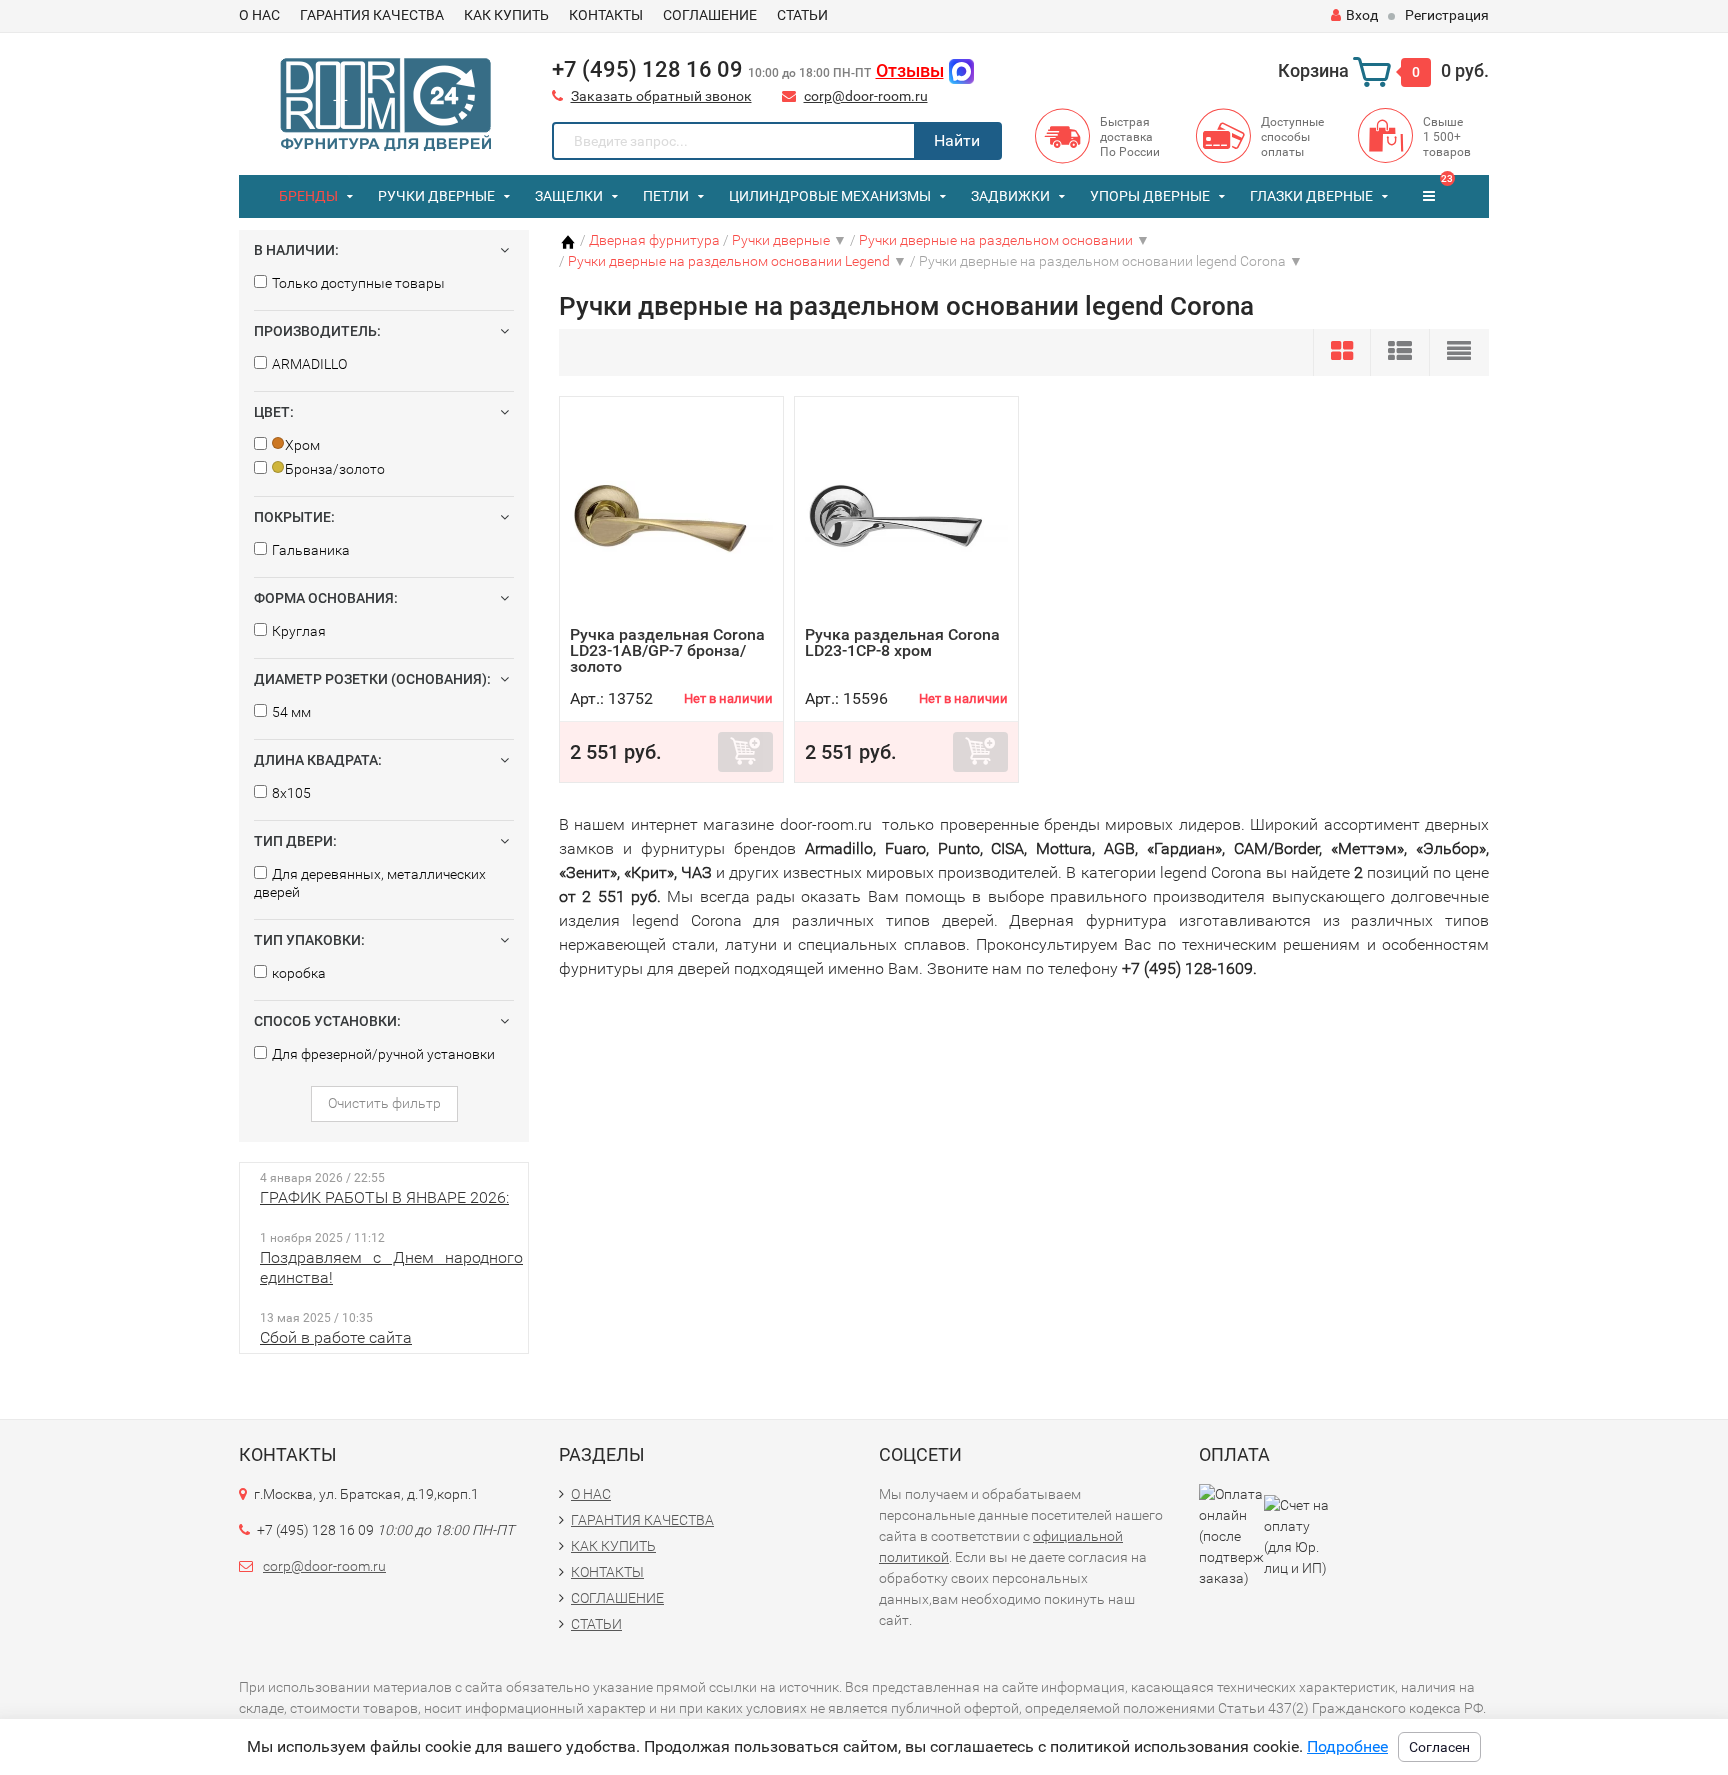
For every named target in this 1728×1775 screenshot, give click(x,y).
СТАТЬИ (802, 15)
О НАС (259, 15)
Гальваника (311, 550)
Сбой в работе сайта (336, 1337)
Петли (666, 196)
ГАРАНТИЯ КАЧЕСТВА (372, 15)
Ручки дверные (436, 196)
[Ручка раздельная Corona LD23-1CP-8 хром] (906, 516)
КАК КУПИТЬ (506, 15)
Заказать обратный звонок (661, 96)
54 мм (291, 712)
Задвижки (1010, 196)
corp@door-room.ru (866, 96)
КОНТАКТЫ (606, 15)
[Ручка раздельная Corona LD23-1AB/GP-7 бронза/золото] (671, 516)
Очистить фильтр (384, 1103)
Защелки (569, 196)
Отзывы (910, 70)
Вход (1362, 15)
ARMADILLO (309, 364)
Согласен (1439, 1747)
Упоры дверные (1150, 196)
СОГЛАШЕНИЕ (710, 15)
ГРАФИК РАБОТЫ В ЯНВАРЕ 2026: (384, 1197)
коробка (299, 973)
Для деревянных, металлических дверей (370, 883)
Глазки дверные (1311, 196)
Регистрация (1447, 15)
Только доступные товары (358, 283)
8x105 (291, 793)
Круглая (299, 631)
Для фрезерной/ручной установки (383, 1054)
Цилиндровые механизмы (830, 196)
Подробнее (1347, 1746)
